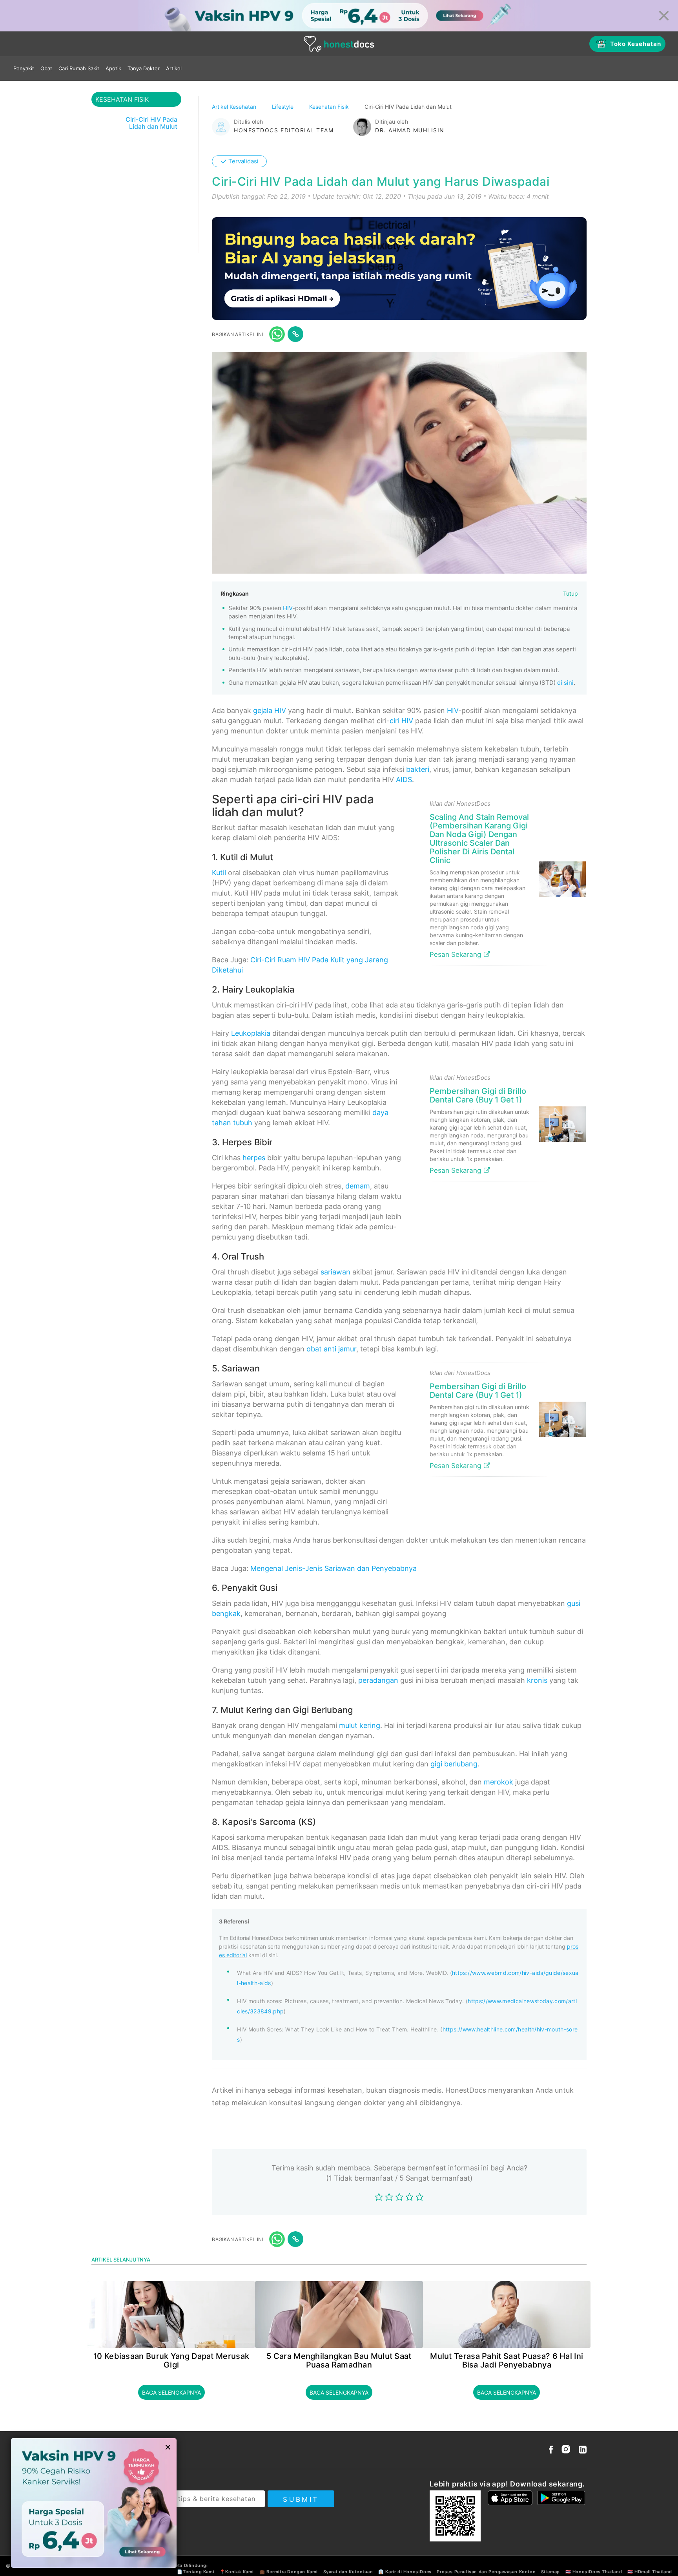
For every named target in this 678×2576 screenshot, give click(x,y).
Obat (46, 68)
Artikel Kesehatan (235, 107)
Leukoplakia (251, 1033)
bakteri (418, 769)
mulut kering (360, 1725)
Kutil (219, 873)
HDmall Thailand (653, 2572)
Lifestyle (283, 107)
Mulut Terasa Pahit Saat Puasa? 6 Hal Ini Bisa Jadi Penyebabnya (507, 2360)
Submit (301, 2499)
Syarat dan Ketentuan (348, 2572)
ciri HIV (401, 721)
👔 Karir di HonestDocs (405, 2572)
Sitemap (550, 2572)
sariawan (335, 1272)
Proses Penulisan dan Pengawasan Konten (486, 2572)
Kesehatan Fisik (330, 107)
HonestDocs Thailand (597, 2572)
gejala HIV (270, 710)
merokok (498, 1782)
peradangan (378, 1680)
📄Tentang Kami (196, 2572)
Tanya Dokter (144, 68)
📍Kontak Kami (237, 2572)
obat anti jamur (331, 1349)
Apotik (113, 68)
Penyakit (24, 68)
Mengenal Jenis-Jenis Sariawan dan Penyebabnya (334, 1568)
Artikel (174, 68)
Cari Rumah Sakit (79, 68)
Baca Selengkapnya (171, 2392)
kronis (537, 1680)
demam (358, 1186)
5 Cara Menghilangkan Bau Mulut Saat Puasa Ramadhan (339, 2360)
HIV (288, 608)
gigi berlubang (454, 1764)
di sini (565, 683)
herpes (254, 1158)
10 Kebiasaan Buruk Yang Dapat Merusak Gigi (171, 2360)
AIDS (404, 780)
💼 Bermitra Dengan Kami (289, 2572)
